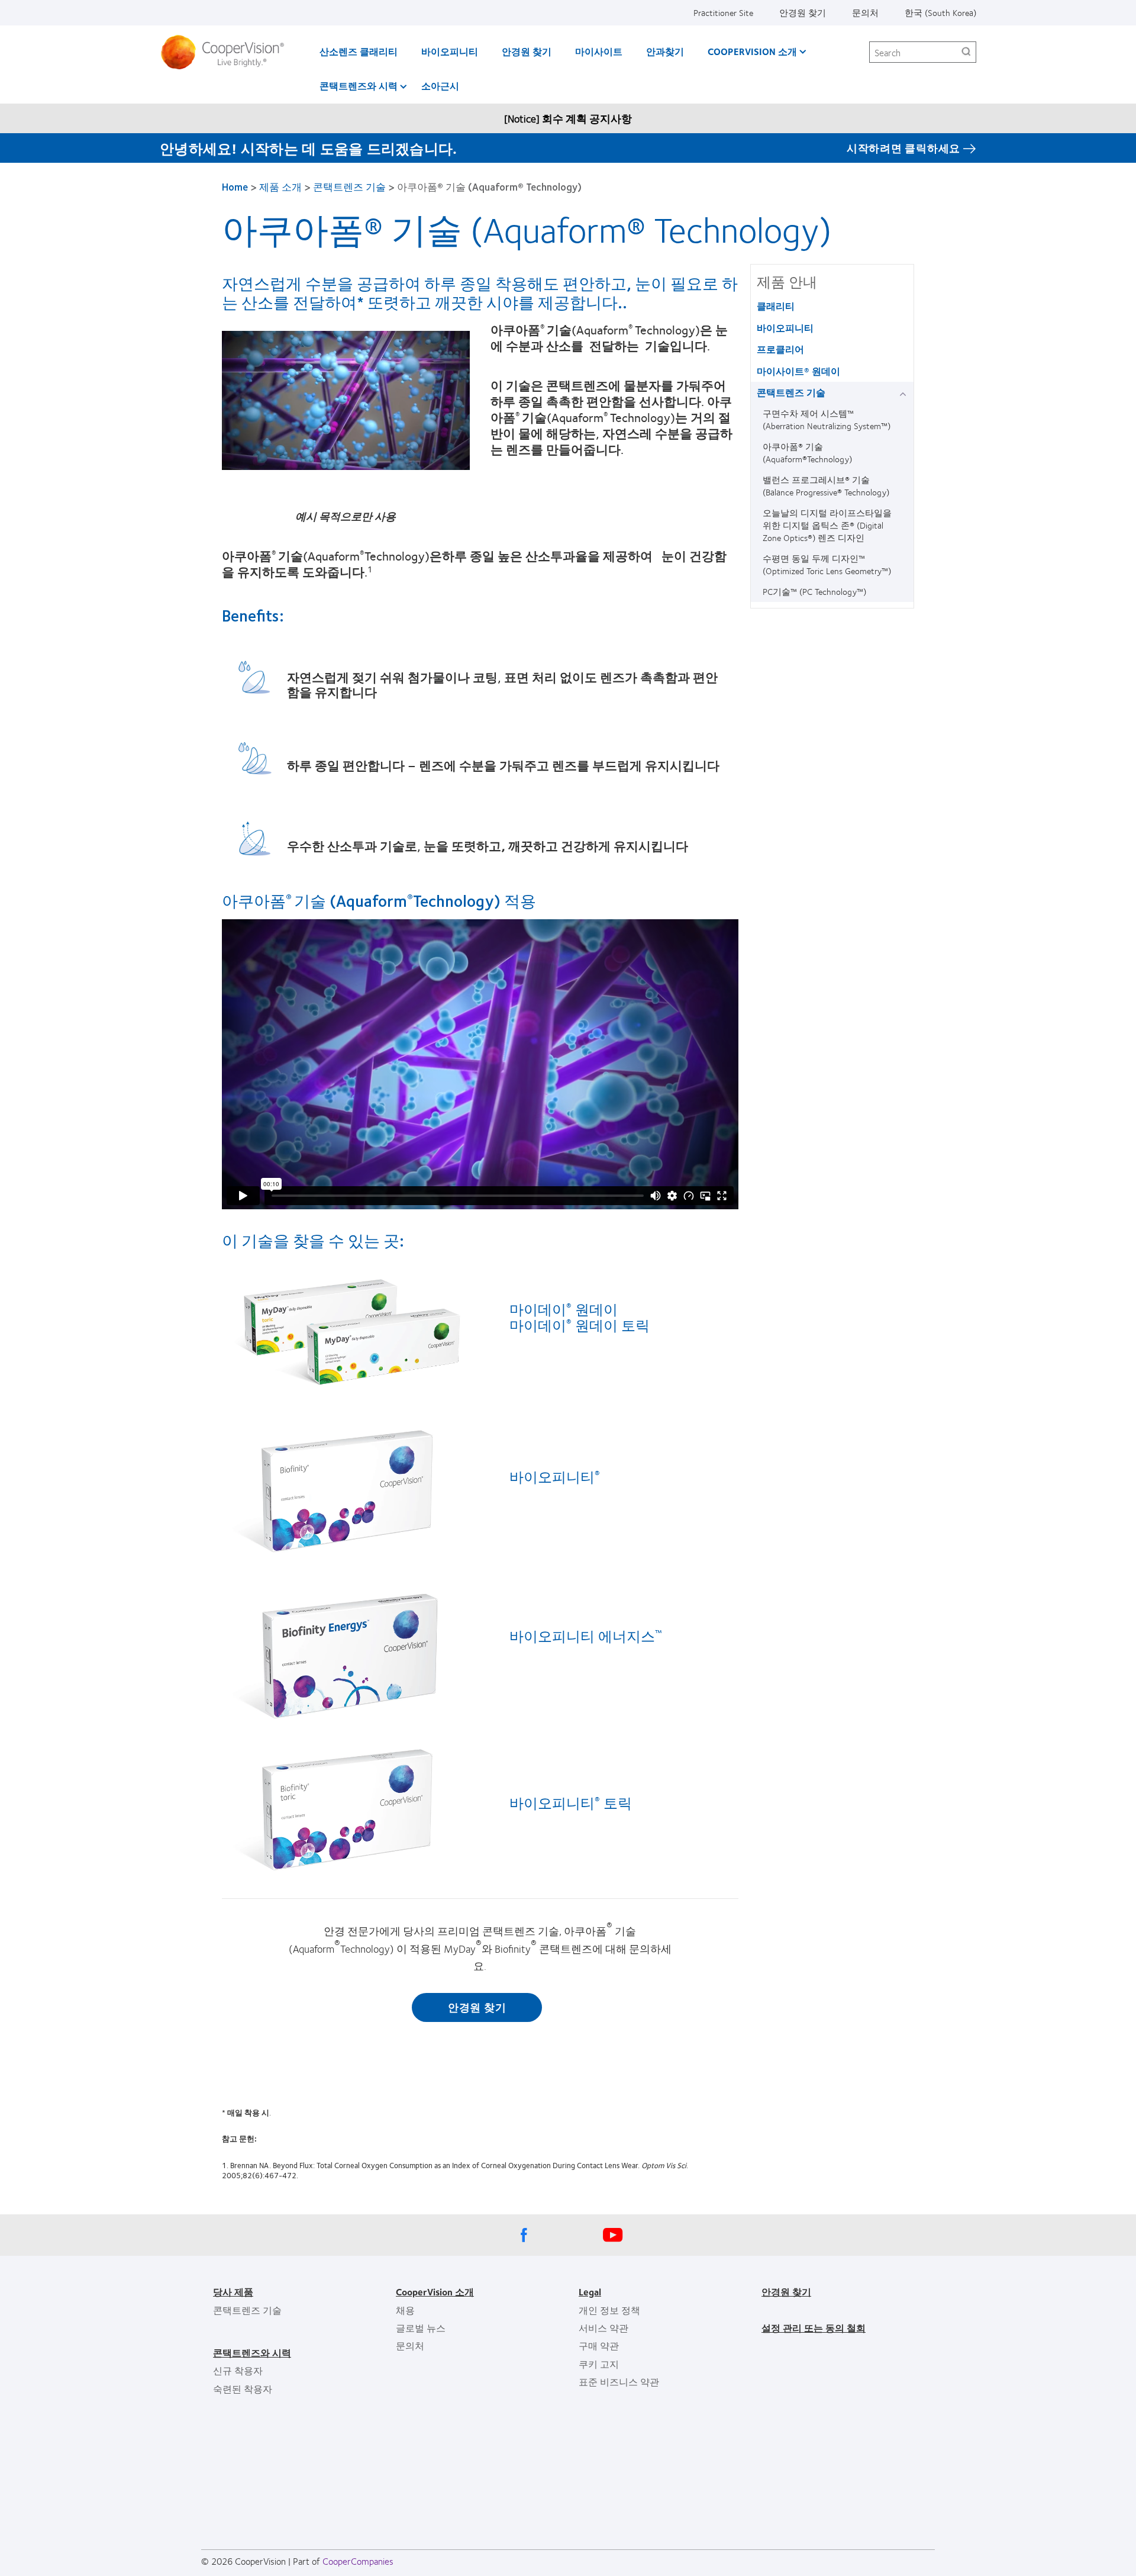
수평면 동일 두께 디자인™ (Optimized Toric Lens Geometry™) (827, 564)
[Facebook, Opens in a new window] (524, 2238)
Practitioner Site (723, 12)
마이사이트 (599, 51)
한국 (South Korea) (940, 12)
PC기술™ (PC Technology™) (814, 591)
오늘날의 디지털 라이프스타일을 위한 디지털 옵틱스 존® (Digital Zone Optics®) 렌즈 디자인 (827, 525)
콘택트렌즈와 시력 (359, 86)
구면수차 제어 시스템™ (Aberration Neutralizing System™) (827, 419)
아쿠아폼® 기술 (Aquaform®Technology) (807, 453)
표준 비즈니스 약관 (619, 2382)
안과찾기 (665, 51)
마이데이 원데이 (564, 1309)
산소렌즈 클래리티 (359, 51)
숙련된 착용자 (243, 2389)
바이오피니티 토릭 (571, 1802)
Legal (590, 2292)
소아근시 (440, 86)
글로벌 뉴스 (421, 2328)
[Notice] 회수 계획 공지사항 (568, 118)
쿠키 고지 (599, 2364)
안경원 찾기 (803, 12)
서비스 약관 (603, 2328)
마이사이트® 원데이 (798, 371)
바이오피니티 (450, 51)
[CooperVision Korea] (227, 52)
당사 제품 (233, 2292)
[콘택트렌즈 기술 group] (905, 393)
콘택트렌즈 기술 (349, 186)
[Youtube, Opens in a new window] (612, 2238)
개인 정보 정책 (609, 2310)
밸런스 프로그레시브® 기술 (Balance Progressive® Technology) (826, 486)
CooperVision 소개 (752, 51)
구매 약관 (599, 2345)
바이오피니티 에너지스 (586, 1635)
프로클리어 (780, 349)
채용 (405, 2310)
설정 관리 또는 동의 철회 (814, 2328)
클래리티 (776, 306)
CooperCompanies (358, 2561)
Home (235, 186)
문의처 (865, 12)
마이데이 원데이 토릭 (580, 1325)
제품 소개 (280, 186)
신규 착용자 (238, 2370)
